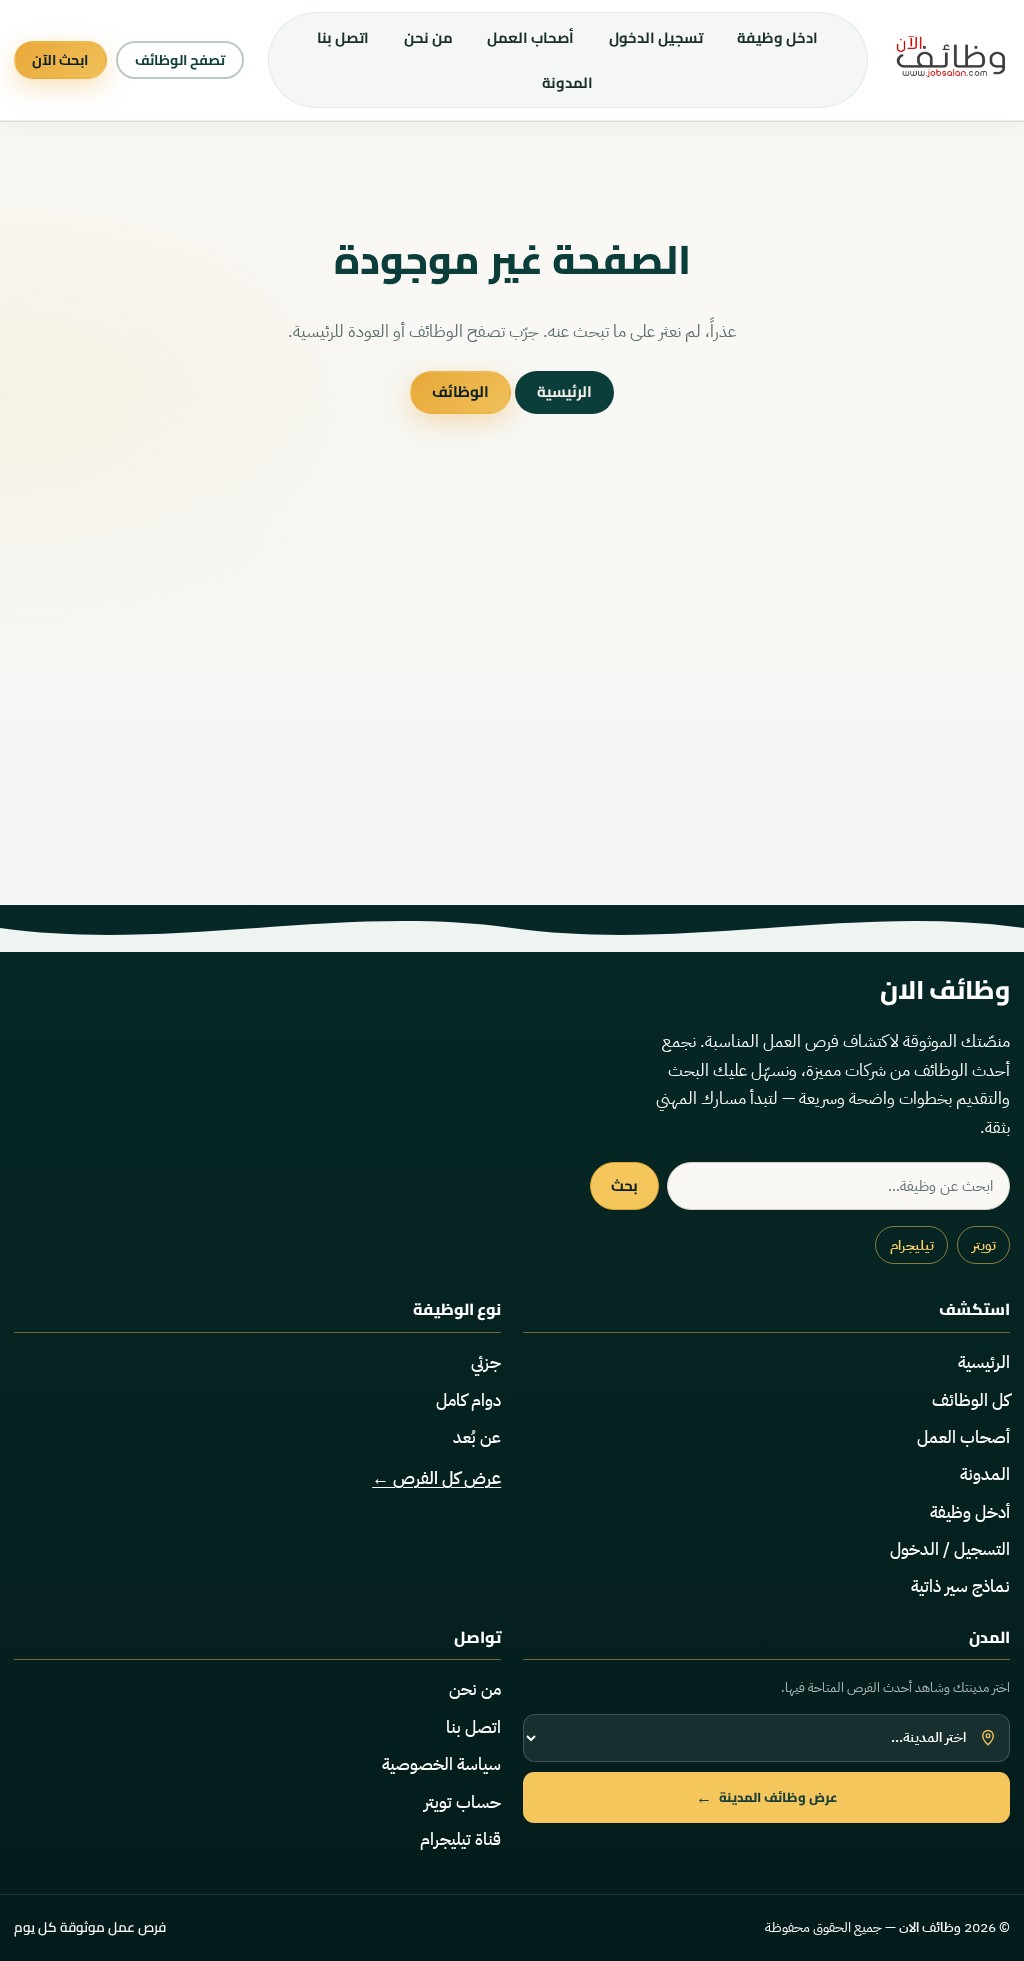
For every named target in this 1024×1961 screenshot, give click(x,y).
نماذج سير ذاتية (960, 1586)
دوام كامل (468, 1400)
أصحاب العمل (530, 37)
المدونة (567, 82)
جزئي (486, 1362)
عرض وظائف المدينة (767, 1797)
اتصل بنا (343, 37)
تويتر (984, 1245)
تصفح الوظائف (180, 60)
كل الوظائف (971, 1400)
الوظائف (460, 391)
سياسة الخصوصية (441, 1764)
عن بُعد (477, 1437)
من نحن (428, 37)
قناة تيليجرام (460, 1839)
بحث (624, 1185)
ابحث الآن (60, 60)
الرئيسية (564, 391)
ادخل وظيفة (777, 37)
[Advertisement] (512, 713)
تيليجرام (912, 1245)
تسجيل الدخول (656, 37)
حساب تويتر (462, 1802)
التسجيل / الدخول (950, 1549)
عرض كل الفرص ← (436, 1478)
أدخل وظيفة (970, 1512)
